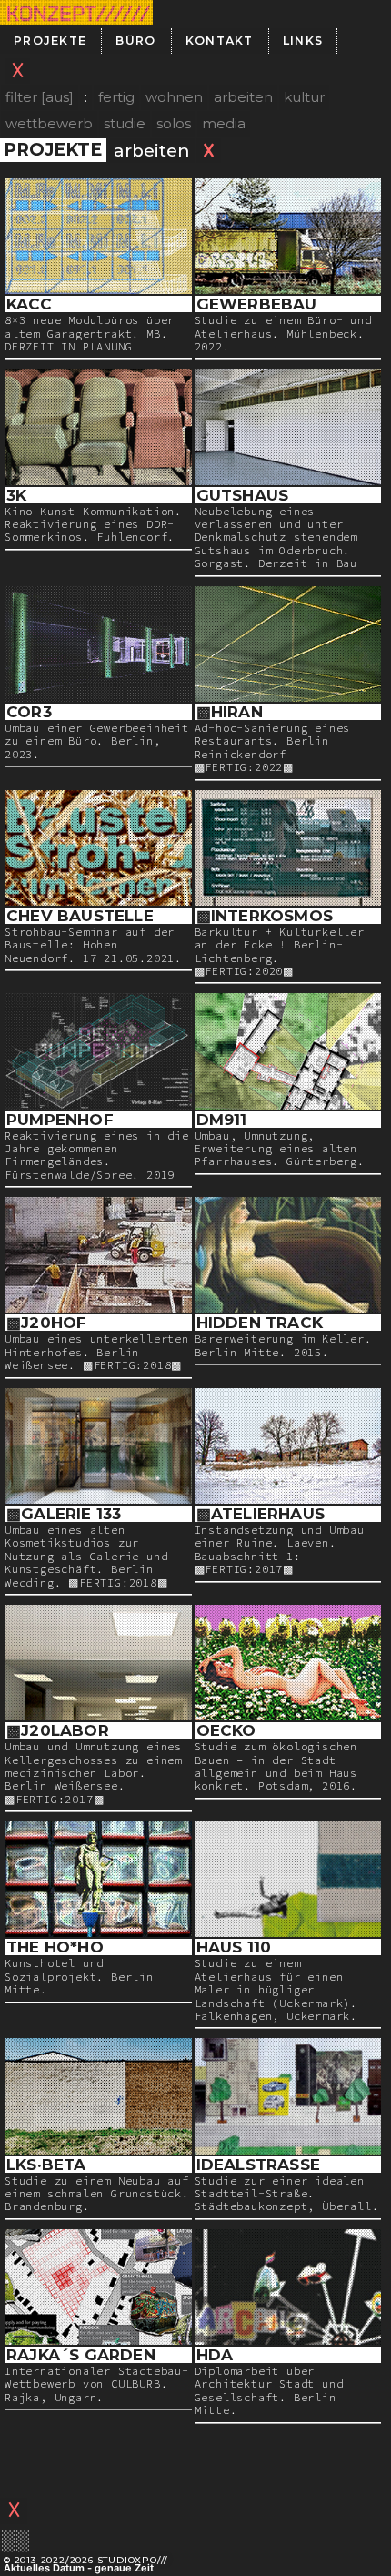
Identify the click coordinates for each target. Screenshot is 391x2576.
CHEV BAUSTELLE (80, 916)
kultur (304, 97)
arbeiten (243, 97)
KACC (29, 304)
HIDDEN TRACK (260, 1323)
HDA (215, 2355)
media (224, 123)
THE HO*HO (55, 1947)
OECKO (226, 1730)
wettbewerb (49, 123)
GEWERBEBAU (257, 304)
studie (125, 123)
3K (16, 495)
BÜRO (135, 41)
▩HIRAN (230, 712)
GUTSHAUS (243, 495)
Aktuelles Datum (44, 2568)
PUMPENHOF (60, 1120)
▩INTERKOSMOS (265, 916)
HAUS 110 (234, 1947)
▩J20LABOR (58, 1730)
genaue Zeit (124, 2568)
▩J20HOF (46, 1323)
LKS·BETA (46, 2165)
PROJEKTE (50, 41)
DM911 (222, 1120)
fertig (116, 97)
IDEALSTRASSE (258, 2165)
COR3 (29, 712)
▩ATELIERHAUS (261, 1514)
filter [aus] (40, 97)
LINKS (303, 41)
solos (174, 123)
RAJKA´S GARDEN (81, 2355)
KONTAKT (220, 41)
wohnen (174, 97)
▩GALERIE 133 (64, 1514)
